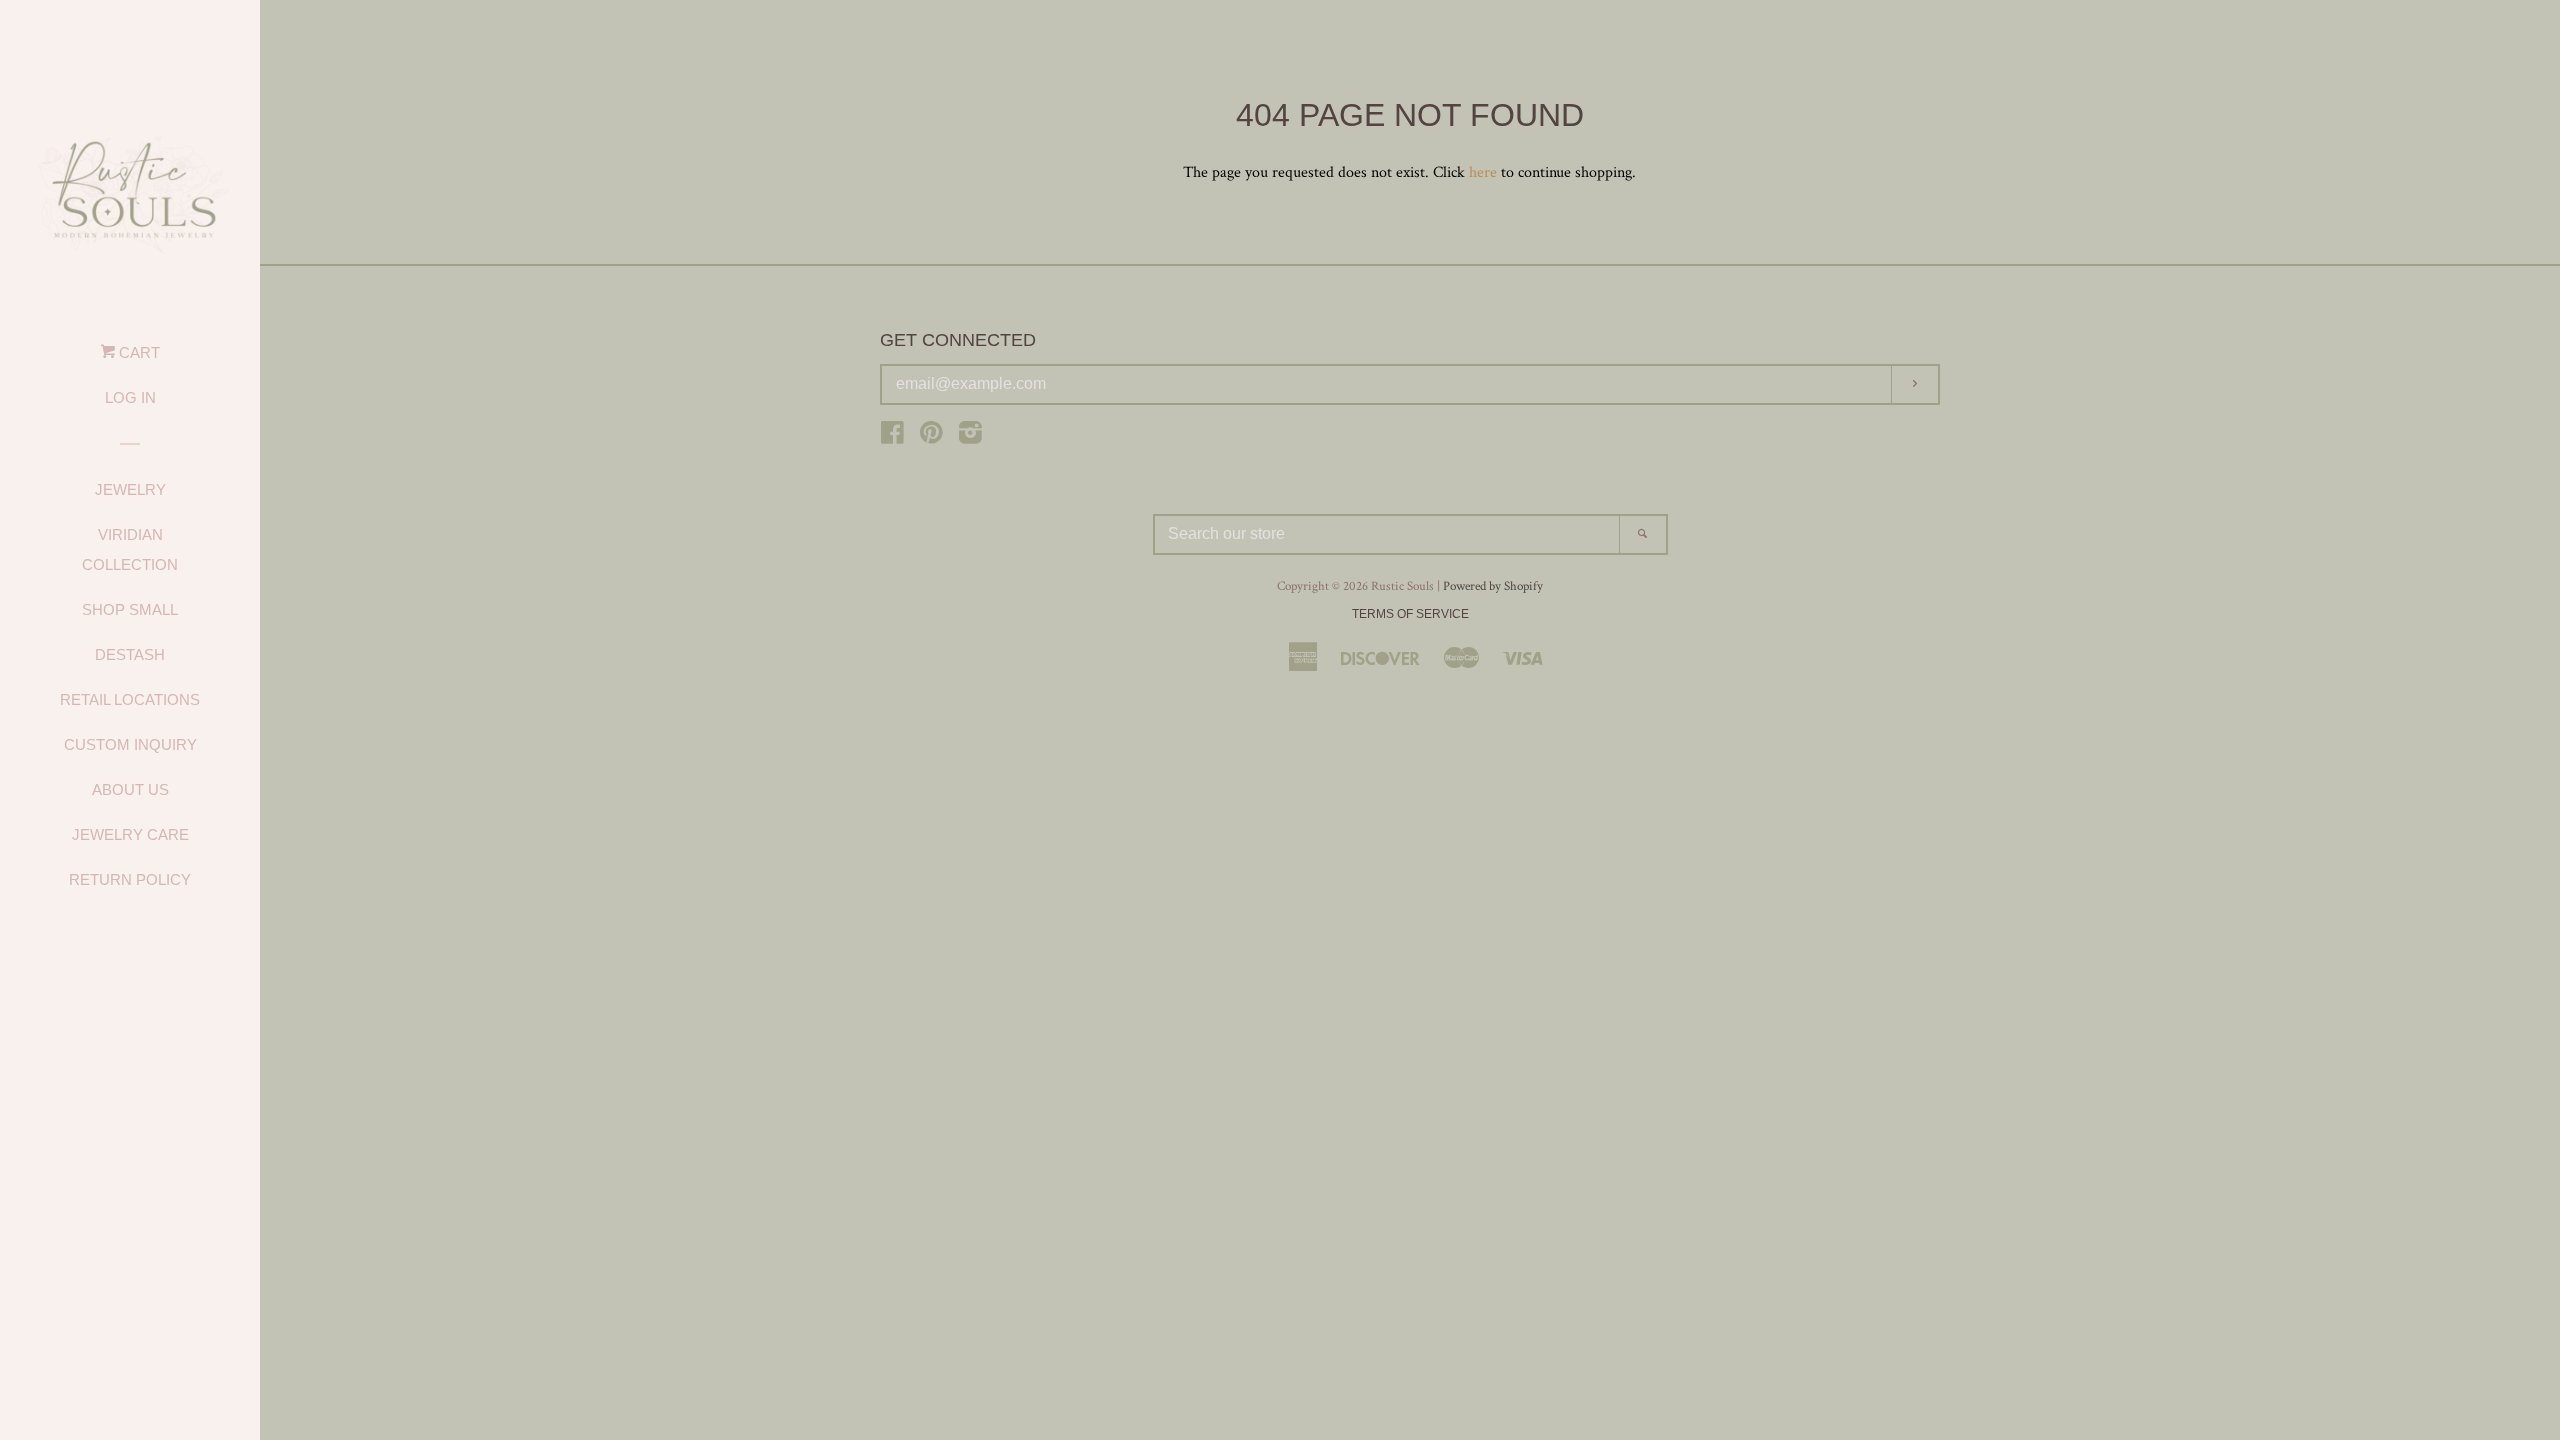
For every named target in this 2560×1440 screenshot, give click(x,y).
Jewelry (130, 489)
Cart (137, 352)
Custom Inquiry (130, 744)
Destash (130, 654)
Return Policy (130, 879)
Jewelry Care (130, 834)
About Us (130, 789)
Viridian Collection (130, 549)
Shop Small (130, 609)
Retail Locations (130, 699)
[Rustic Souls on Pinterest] (931, 437)
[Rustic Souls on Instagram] (970, 437)
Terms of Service (1410, 614)
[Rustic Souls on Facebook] (892, 437)
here (1483, 172)
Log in (130, 397)
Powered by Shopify (1493, 586)
